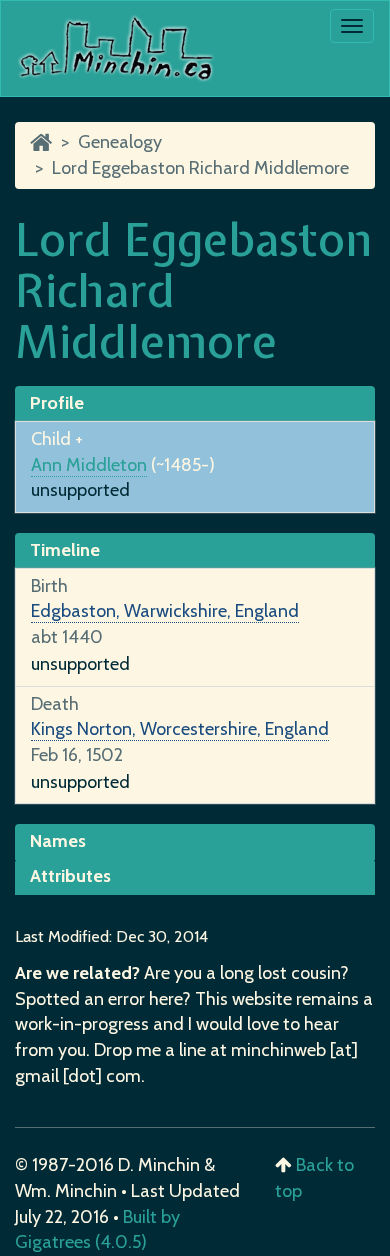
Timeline (65, 550)
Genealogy (120, 142)
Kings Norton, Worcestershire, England (180, 729)
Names (58, 841)
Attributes (70, 876)
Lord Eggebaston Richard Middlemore (200, 168)
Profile (57, 403)
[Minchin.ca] (41, 142)
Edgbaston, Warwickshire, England (165, 611)
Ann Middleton (89, 465)
